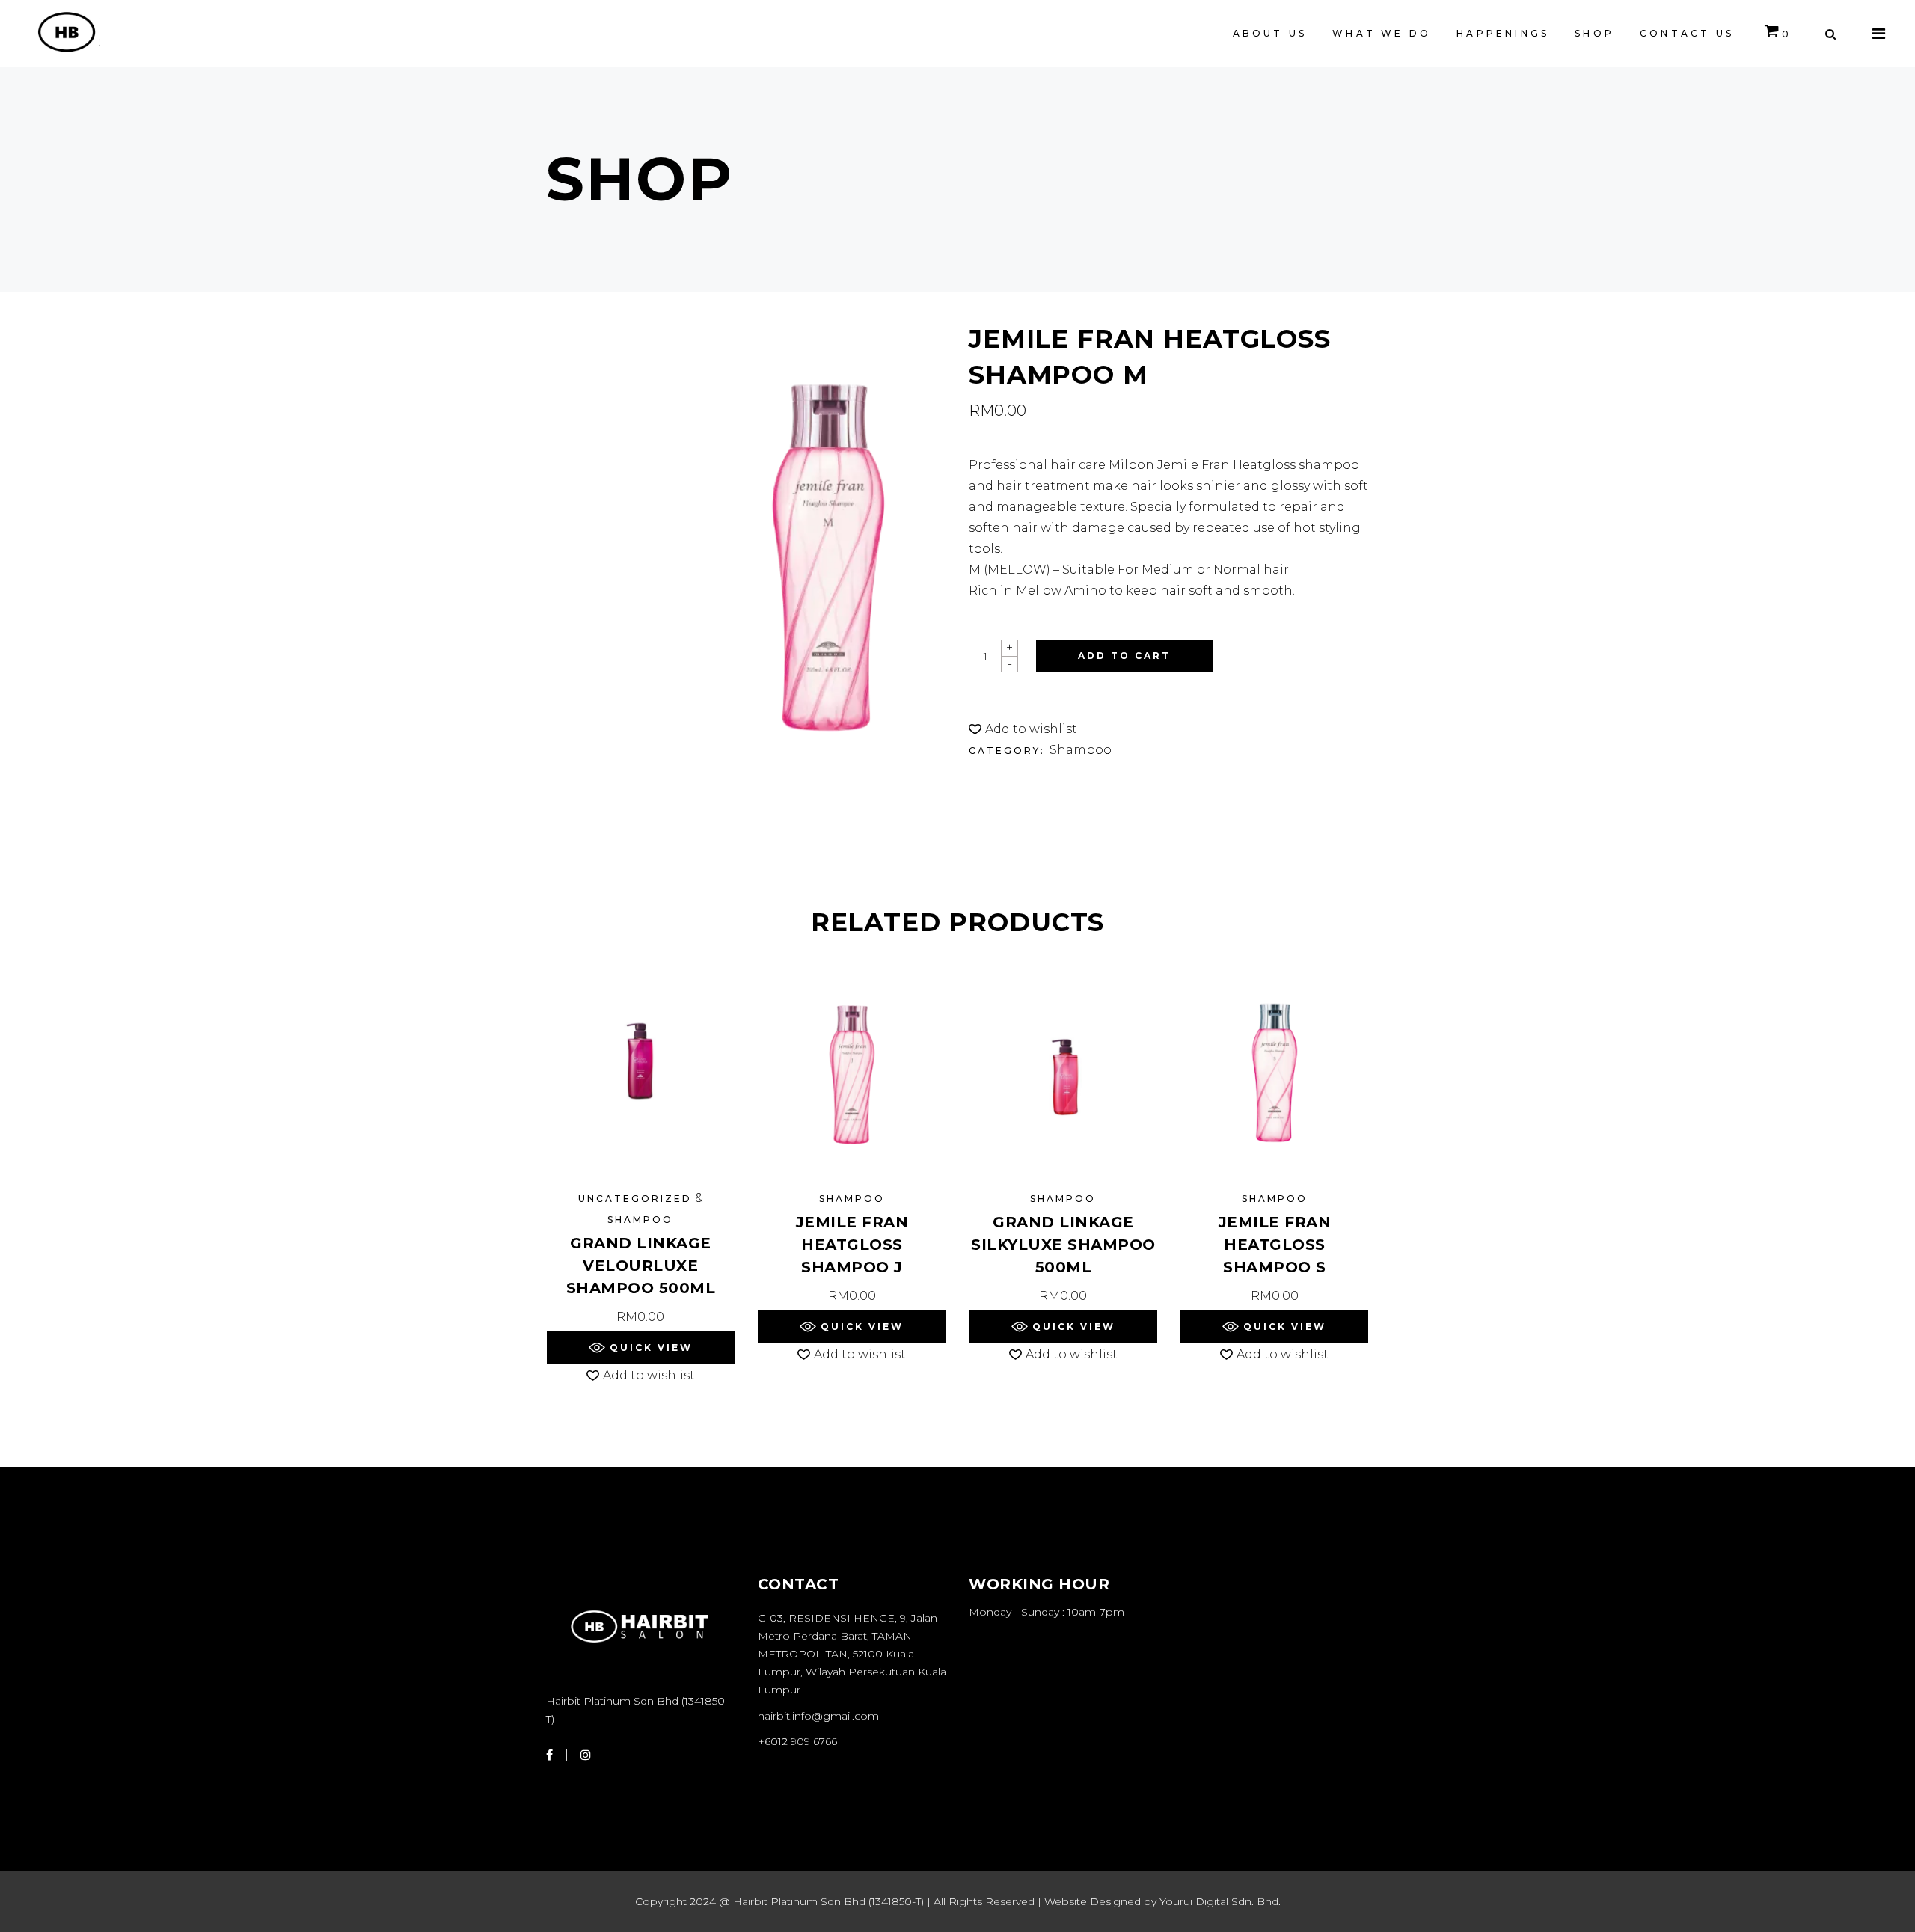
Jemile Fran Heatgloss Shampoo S (1275, 1245)
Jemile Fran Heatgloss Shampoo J (852, 1245)
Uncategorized (635, 1199)
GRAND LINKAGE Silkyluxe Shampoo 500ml (1063, 1245)
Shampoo (1081, 750)
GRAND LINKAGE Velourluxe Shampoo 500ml (641, 1266)
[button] (1023, 729)
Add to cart (1124, 656)
